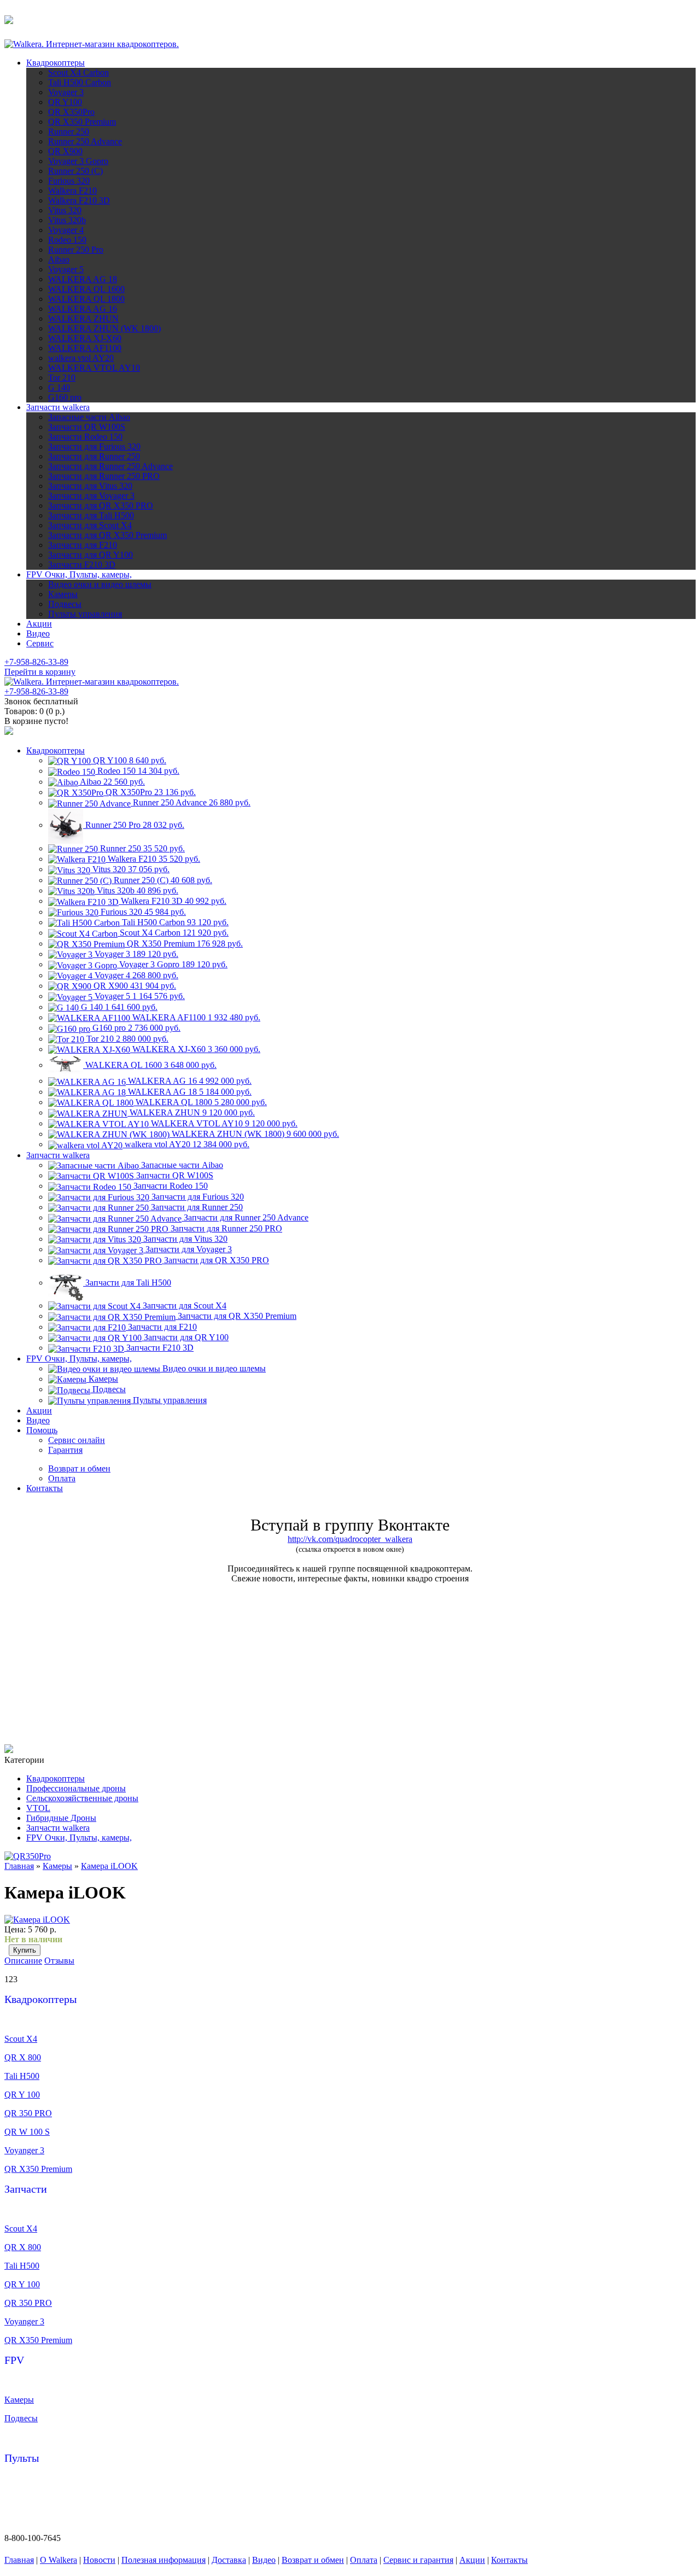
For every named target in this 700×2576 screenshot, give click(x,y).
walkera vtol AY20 (81, 358)
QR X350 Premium (82, 122)
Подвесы (65, 604)
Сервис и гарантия (418, 2560)
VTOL (38, 1808)
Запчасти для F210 (83, 545)
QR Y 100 (22, 2095)
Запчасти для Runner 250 (94, 456)
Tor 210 (62, 378)
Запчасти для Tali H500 (91, 515)
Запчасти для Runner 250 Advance (110, 466)
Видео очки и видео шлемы (100, 584)
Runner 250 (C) (75, 171)
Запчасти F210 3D (82, 565)
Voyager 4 (66, 230)
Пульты (22, 2458)
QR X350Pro (71, 112)
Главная (19, 1866)
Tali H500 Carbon (80, 82)
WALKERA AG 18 (83, 279)
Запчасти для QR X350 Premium (107, 535)
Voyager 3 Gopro (78, 161)
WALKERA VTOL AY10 (94, 368)
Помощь (42, 1430)
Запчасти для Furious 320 (94, 446)
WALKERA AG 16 (83, 309)
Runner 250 (69, 132)
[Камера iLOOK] (37, 1920)
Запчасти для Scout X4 (90, 525)
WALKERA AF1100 (85, 348)
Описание (23, 1961)
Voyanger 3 (24, 2150)
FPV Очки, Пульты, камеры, (79, 574)
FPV (14, 2360)
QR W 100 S (27, 2132)
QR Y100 (65, 102)
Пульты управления (85, 614)
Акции (39, 624)
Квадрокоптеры (56, 63)
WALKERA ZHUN (83, 319)
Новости (99, 2560)
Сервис (40, 643)
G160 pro (65, 397)
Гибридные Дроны (61, 1818)
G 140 (59, 387)
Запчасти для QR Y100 (91, 555)
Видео (38, 633)
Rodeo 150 (67, 240)
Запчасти (26, 2189)
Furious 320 (69, 181)
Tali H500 (22, 2076)
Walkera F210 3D (79, 200)
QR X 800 (23, 2057)
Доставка (229, 2560)
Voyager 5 (66, 269)
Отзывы (59, 1961)
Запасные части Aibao (89, 417)
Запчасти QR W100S (87, 427)
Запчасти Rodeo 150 (85, 437)
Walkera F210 (72, 191)
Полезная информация (164, 2560)
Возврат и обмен (313, 2560)
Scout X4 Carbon (78, 72)
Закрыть (150, 24)
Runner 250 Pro (76, 250)
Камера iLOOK (109, 1866)
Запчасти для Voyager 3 (91, 496)
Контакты (45, 1488)
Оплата (364, 2560)
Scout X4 (21, 2039)
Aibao (59, 259)
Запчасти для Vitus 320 (90, 486)
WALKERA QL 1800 (86, 299)
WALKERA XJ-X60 (85, 338)
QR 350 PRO (28, 2113)
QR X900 (65, 151)
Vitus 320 (65, 210)
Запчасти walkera (58, 407)
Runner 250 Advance (85, 141)
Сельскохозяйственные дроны (82, 1798)
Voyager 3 (66, 92)
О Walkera (59, 2560)
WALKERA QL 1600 (86, 289)
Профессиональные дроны (76, 1788)
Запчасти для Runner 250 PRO (104, 476)
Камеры (63, 594)
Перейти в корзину (40, 672)
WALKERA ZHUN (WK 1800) (104, 328)
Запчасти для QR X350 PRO (101, 506)
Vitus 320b (67, 220)
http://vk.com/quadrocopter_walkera (350, 1539)
